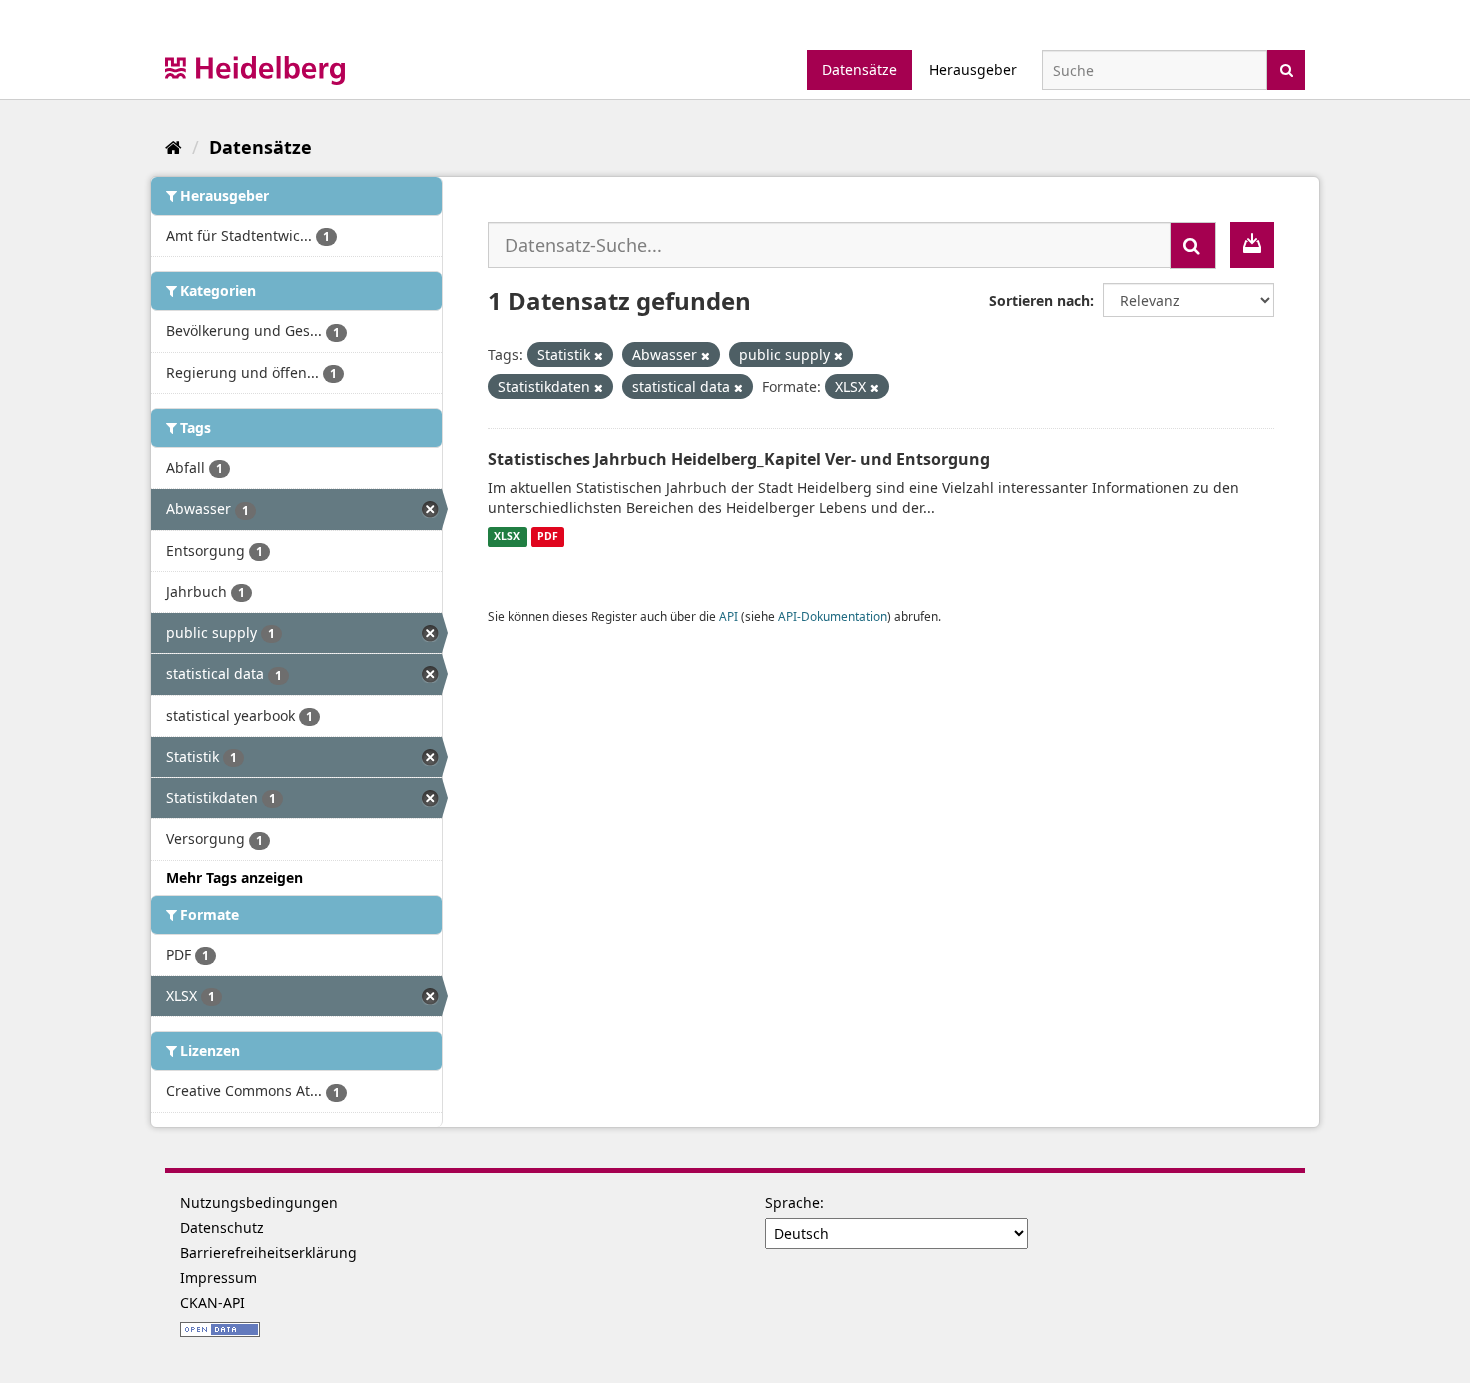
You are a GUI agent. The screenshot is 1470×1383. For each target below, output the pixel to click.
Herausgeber (973, 69)
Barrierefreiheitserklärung (268, 1252)
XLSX (507, 537)
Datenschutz (222, 1227)
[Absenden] (1286, 68)
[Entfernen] (598, 355)
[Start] (173, 147)
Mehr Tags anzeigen (234, 877)
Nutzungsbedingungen (259, 1202)
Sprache (792, 1202)
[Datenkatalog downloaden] (1252, 245)
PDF (547, 537)
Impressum (218, 1277)
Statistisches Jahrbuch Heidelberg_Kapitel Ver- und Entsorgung (739, 459)
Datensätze (859, 69)
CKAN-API (212, 1302)
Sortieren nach (1039, 300)
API (728, 616)
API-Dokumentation (832, 616)
